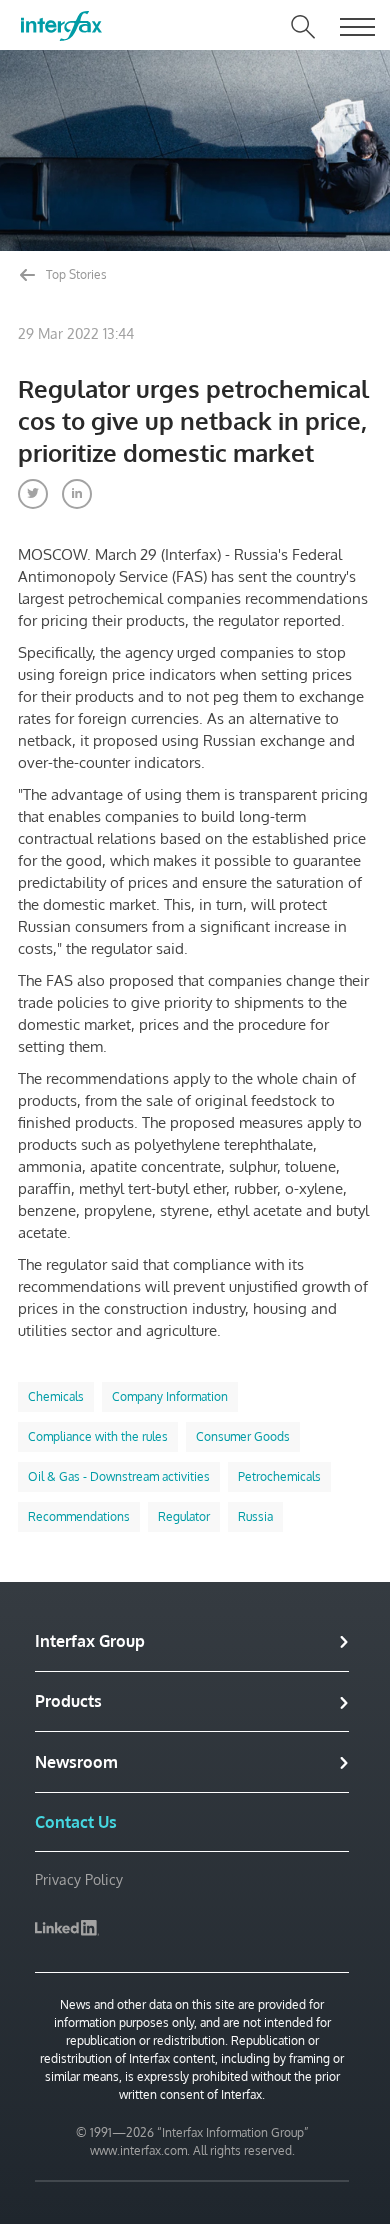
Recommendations (79, 1516)
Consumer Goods (243, 1436)
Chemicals (56, 1396)
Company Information (170, 1396)
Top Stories (75, 274)
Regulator (184, 1516)
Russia (255, 1516)
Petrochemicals (279, 1476)
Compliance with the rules (98, 1436)
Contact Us (76, 1822)
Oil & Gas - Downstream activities (119, 1476)
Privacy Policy (79, 1879)
